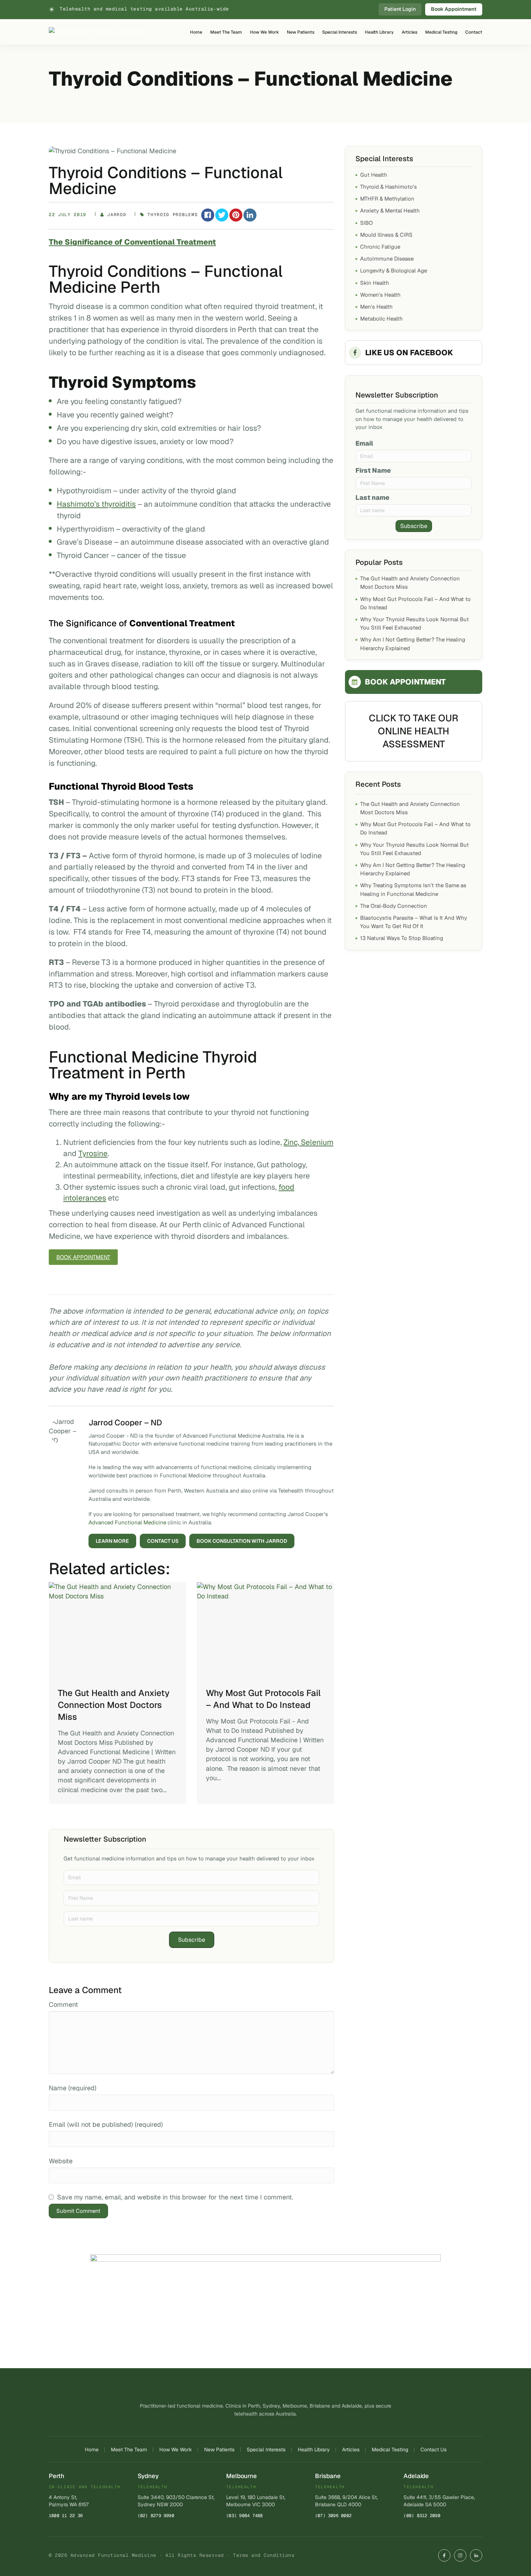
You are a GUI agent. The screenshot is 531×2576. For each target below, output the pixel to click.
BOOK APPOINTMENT (405, 682)
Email (364, 443)
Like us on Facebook (409, 353)
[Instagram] (460, 2555)
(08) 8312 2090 (422, 2516)
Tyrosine (93, 1153)
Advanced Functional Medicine (127, 1522)
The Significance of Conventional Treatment (132, 242)
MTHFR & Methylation (387, 199)
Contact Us (433, 2450)
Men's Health (376, 307)
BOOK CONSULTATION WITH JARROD (242, 1541)
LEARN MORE (112, 1541)
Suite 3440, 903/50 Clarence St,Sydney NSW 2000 (176, 2501)
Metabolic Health (381, 319)
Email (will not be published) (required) (106, 2124)
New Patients (301, 32)
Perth (57, 2476)
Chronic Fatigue (380, 247)
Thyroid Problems (172, 215)
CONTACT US (163, 1541)
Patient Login (400, 9)
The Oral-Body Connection (394, 906)
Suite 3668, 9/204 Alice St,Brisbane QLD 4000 (346, 2501)
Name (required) (73, 2088)
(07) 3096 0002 (333, 2516)
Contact (474, 32)
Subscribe (192, 1940)
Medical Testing (441, 32)
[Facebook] (444, 2555)
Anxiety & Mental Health (390, 211)
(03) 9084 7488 (244, 2516)
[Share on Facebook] (208, 215)
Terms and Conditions (264, 2555)
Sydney (148, 2476)
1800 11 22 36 (66, 2516)
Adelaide (416, 2476)
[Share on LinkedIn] (250, 215)
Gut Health (374, 175)
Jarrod (117, 215)
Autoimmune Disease (387, 259)
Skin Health (375, 283)
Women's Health (380, 295)
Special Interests (340, 32)
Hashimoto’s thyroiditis (96, 504)
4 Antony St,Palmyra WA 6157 (69, 2501)
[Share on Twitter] (222, 215)
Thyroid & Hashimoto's (388, 187)
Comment (63, 2004)
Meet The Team (226, 32)
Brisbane (328, 2476)
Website (61, 2161)
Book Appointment (454, 9)
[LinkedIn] (476, 2555)
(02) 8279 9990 (156, 2516)
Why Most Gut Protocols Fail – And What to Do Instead (263, 1699)
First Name (373, 470)
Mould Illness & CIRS (386, 235)
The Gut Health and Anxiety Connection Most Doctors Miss (114, 1705)
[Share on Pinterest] (236, 215)
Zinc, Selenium (308, 1142)
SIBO (366, 223)
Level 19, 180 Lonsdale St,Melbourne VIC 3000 (256, 2501)
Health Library (379, 32)
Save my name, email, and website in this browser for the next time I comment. (175, 2197)
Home (196, 32)
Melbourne (241, 2476)
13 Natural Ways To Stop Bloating (402, 938)
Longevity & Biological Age (394, 271)
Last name (372, 497)
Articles (409, 32)
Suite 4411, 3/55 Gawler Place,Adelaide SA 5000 (439, 2501)
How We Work (264, 32)
